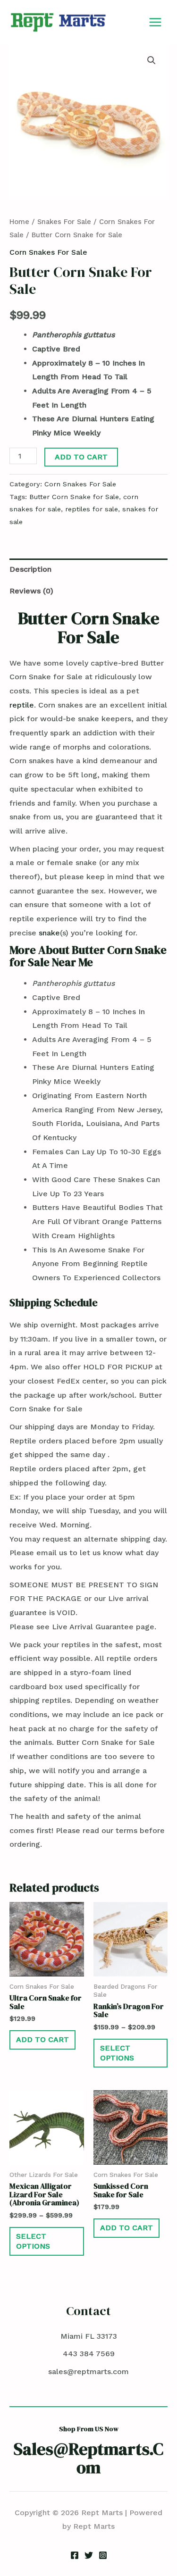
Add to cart (81, 457)
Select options (117, 2053)
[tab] (88, 569)
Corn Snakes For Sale (48, 252)
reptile (22, 705)
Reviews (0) (31, 591)
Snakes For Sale (64, 222)
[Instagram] (103, 2555)
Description (30, 569)
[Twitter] (89, 2555)
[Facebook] (75, 2555)
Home (19, 222)
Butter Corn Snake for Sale (74, 497)
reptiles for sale (92, 509)
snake (49, 933)
